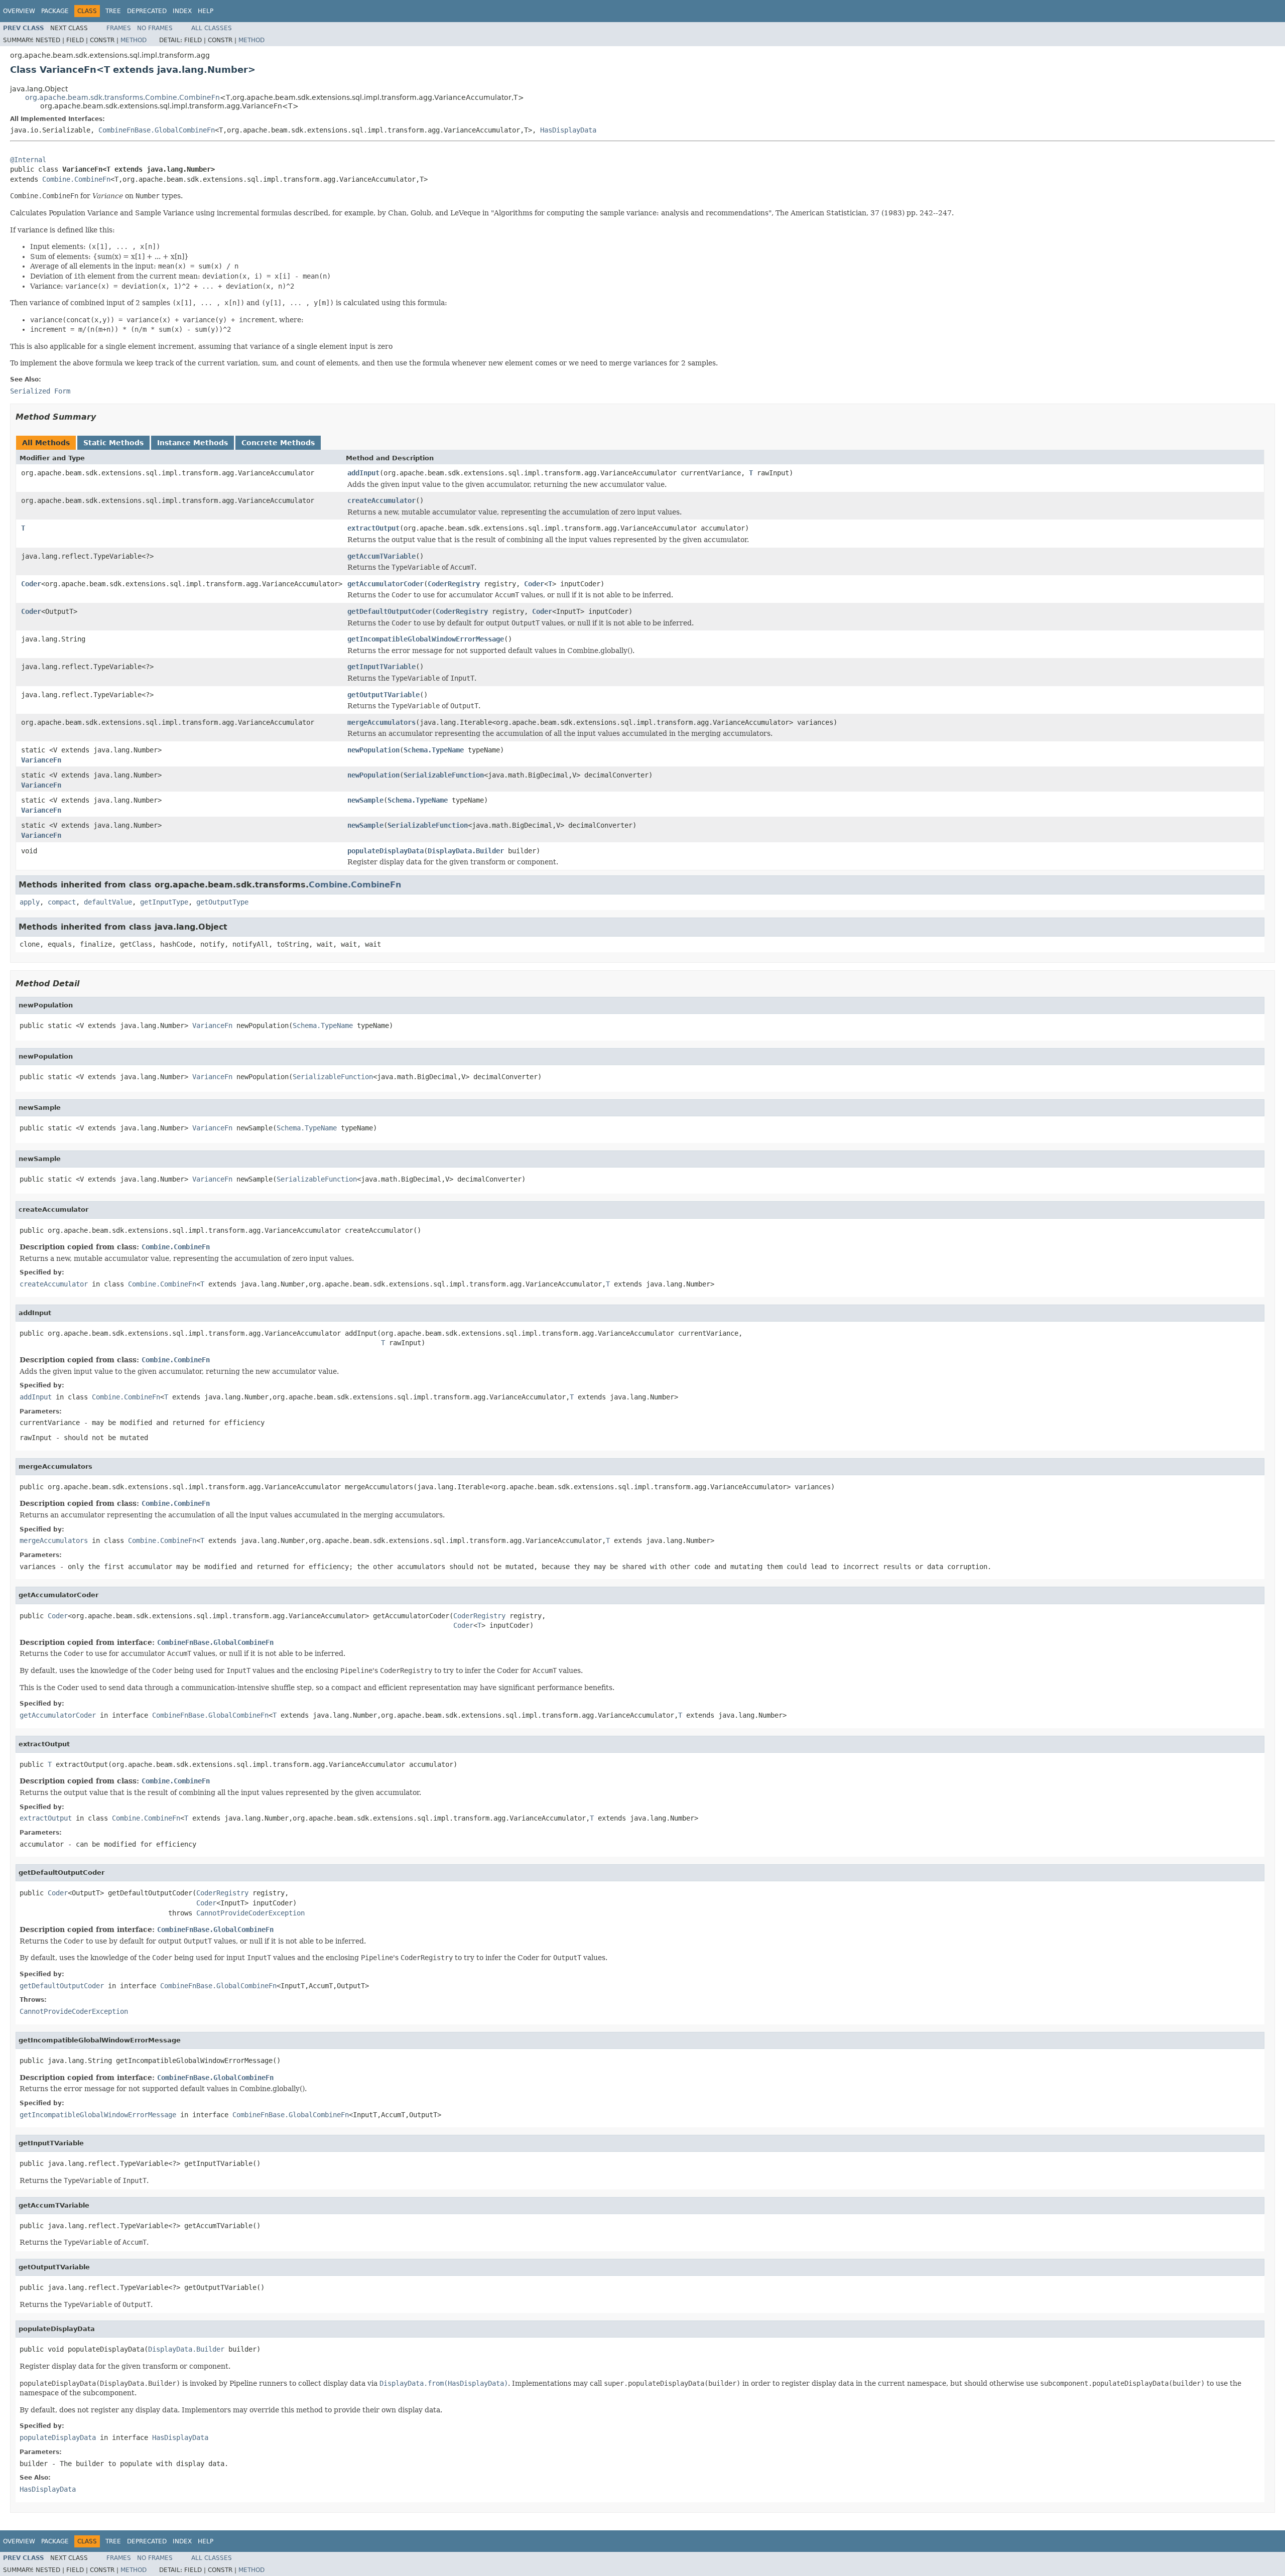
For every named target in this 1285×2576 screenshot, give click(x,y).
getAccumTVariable (381, 556)
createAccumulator (381, 500)
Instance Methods (192, 443)
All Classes (212, 28)
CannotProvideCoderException (250, 1913)
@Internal (28, 160)
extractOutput (373, 528)
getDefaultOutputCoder (390, 611)
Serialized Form (40, 391)
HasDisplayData (568, 130)
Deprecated (147, 11)
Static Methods (113, 443)
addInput (363, 473)
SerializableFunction (444, 775)
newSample (365, 800)
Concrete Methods (278, 443)
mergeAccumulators (381, 722)
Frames (119, 28)
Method (134, 40)
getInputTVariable (381, 667)
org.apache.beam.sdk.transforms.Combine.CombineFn (122, 97)
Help (206, 11)
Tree (113, 11)
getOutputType (222, 902)
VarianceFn (41, 760)
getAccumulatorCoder (385, 584)
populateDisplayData (385, 851)
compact (62, 902)
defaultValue (108, 902)
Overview (19, 11)
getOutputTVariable (383, 695)
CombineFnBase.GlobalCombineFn (157, 130)
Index (182, 11)
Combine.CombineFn (76, 179)
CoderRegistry (454, 584)
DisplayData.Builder (466, 851)
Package (55, 11)
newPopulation (373, 750)
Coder (31, 584)
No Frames (155, 28)
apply (30, 902)
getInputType (164, 902)
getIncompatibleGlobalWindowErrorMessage (426, 639)
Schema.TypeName (434, 750)
